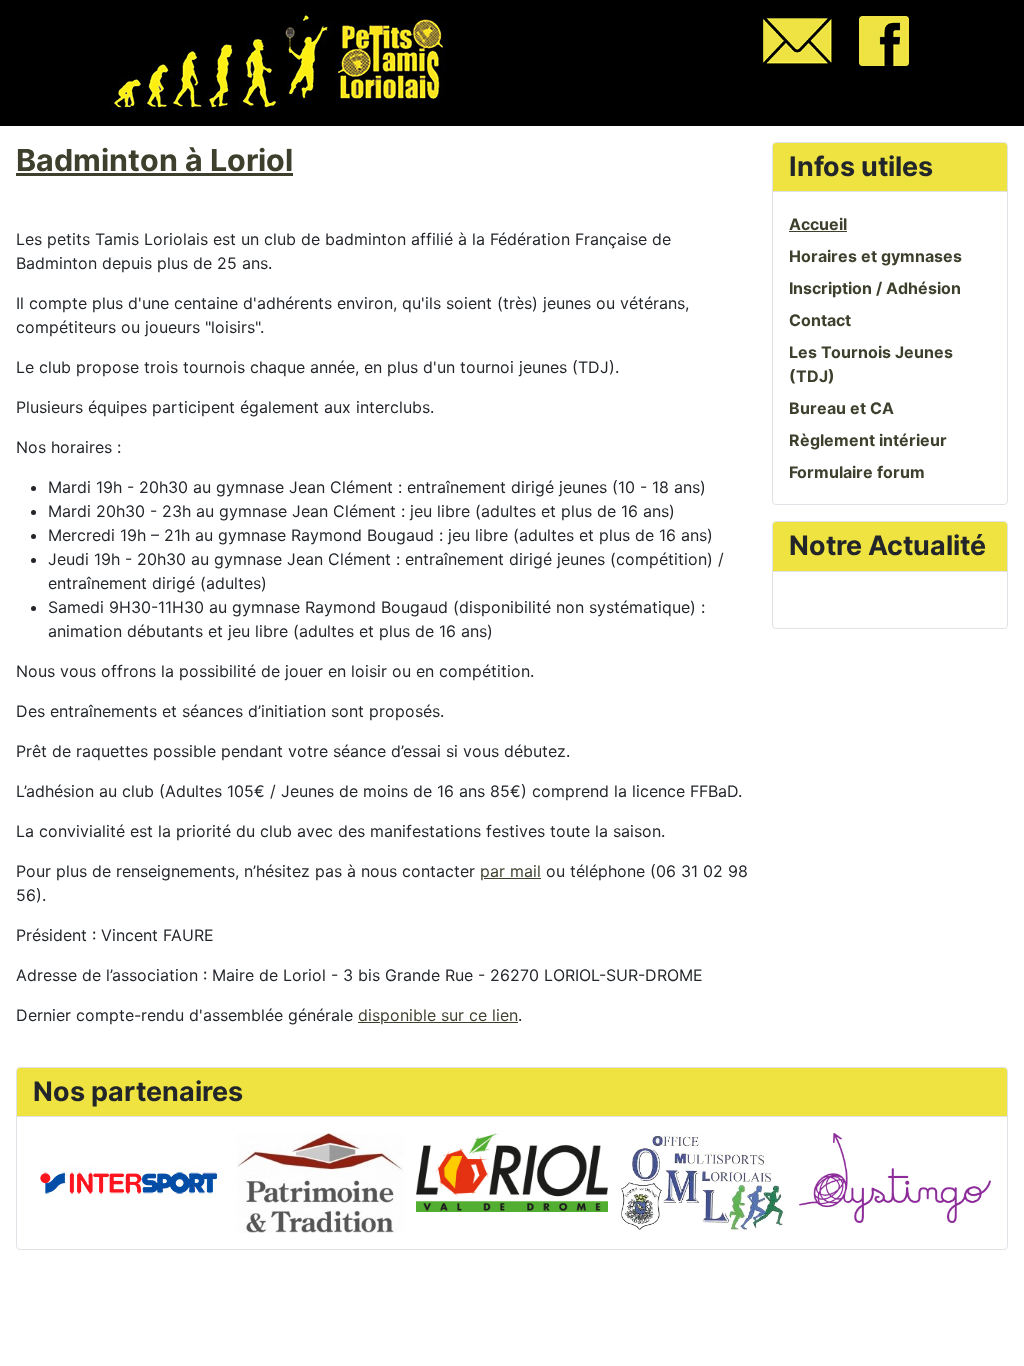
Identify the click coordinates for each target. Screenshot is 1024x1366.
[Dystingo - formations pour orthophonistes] (895, 1176)
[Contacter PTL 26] (797, 39)
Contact (820, 320)
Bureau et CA (841, 408)
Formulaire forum (857, 472)
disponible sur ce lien (438, 1015)
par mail (510, 871)
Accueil (818, 224)
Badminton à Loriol (154, 160)
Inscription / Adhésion (875, 288)
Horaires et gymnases (875, 256)
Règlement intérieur (868, 440)
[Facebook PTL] (884, 39)
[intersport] (128, 1181)
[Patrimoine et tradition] (320, 1181)
